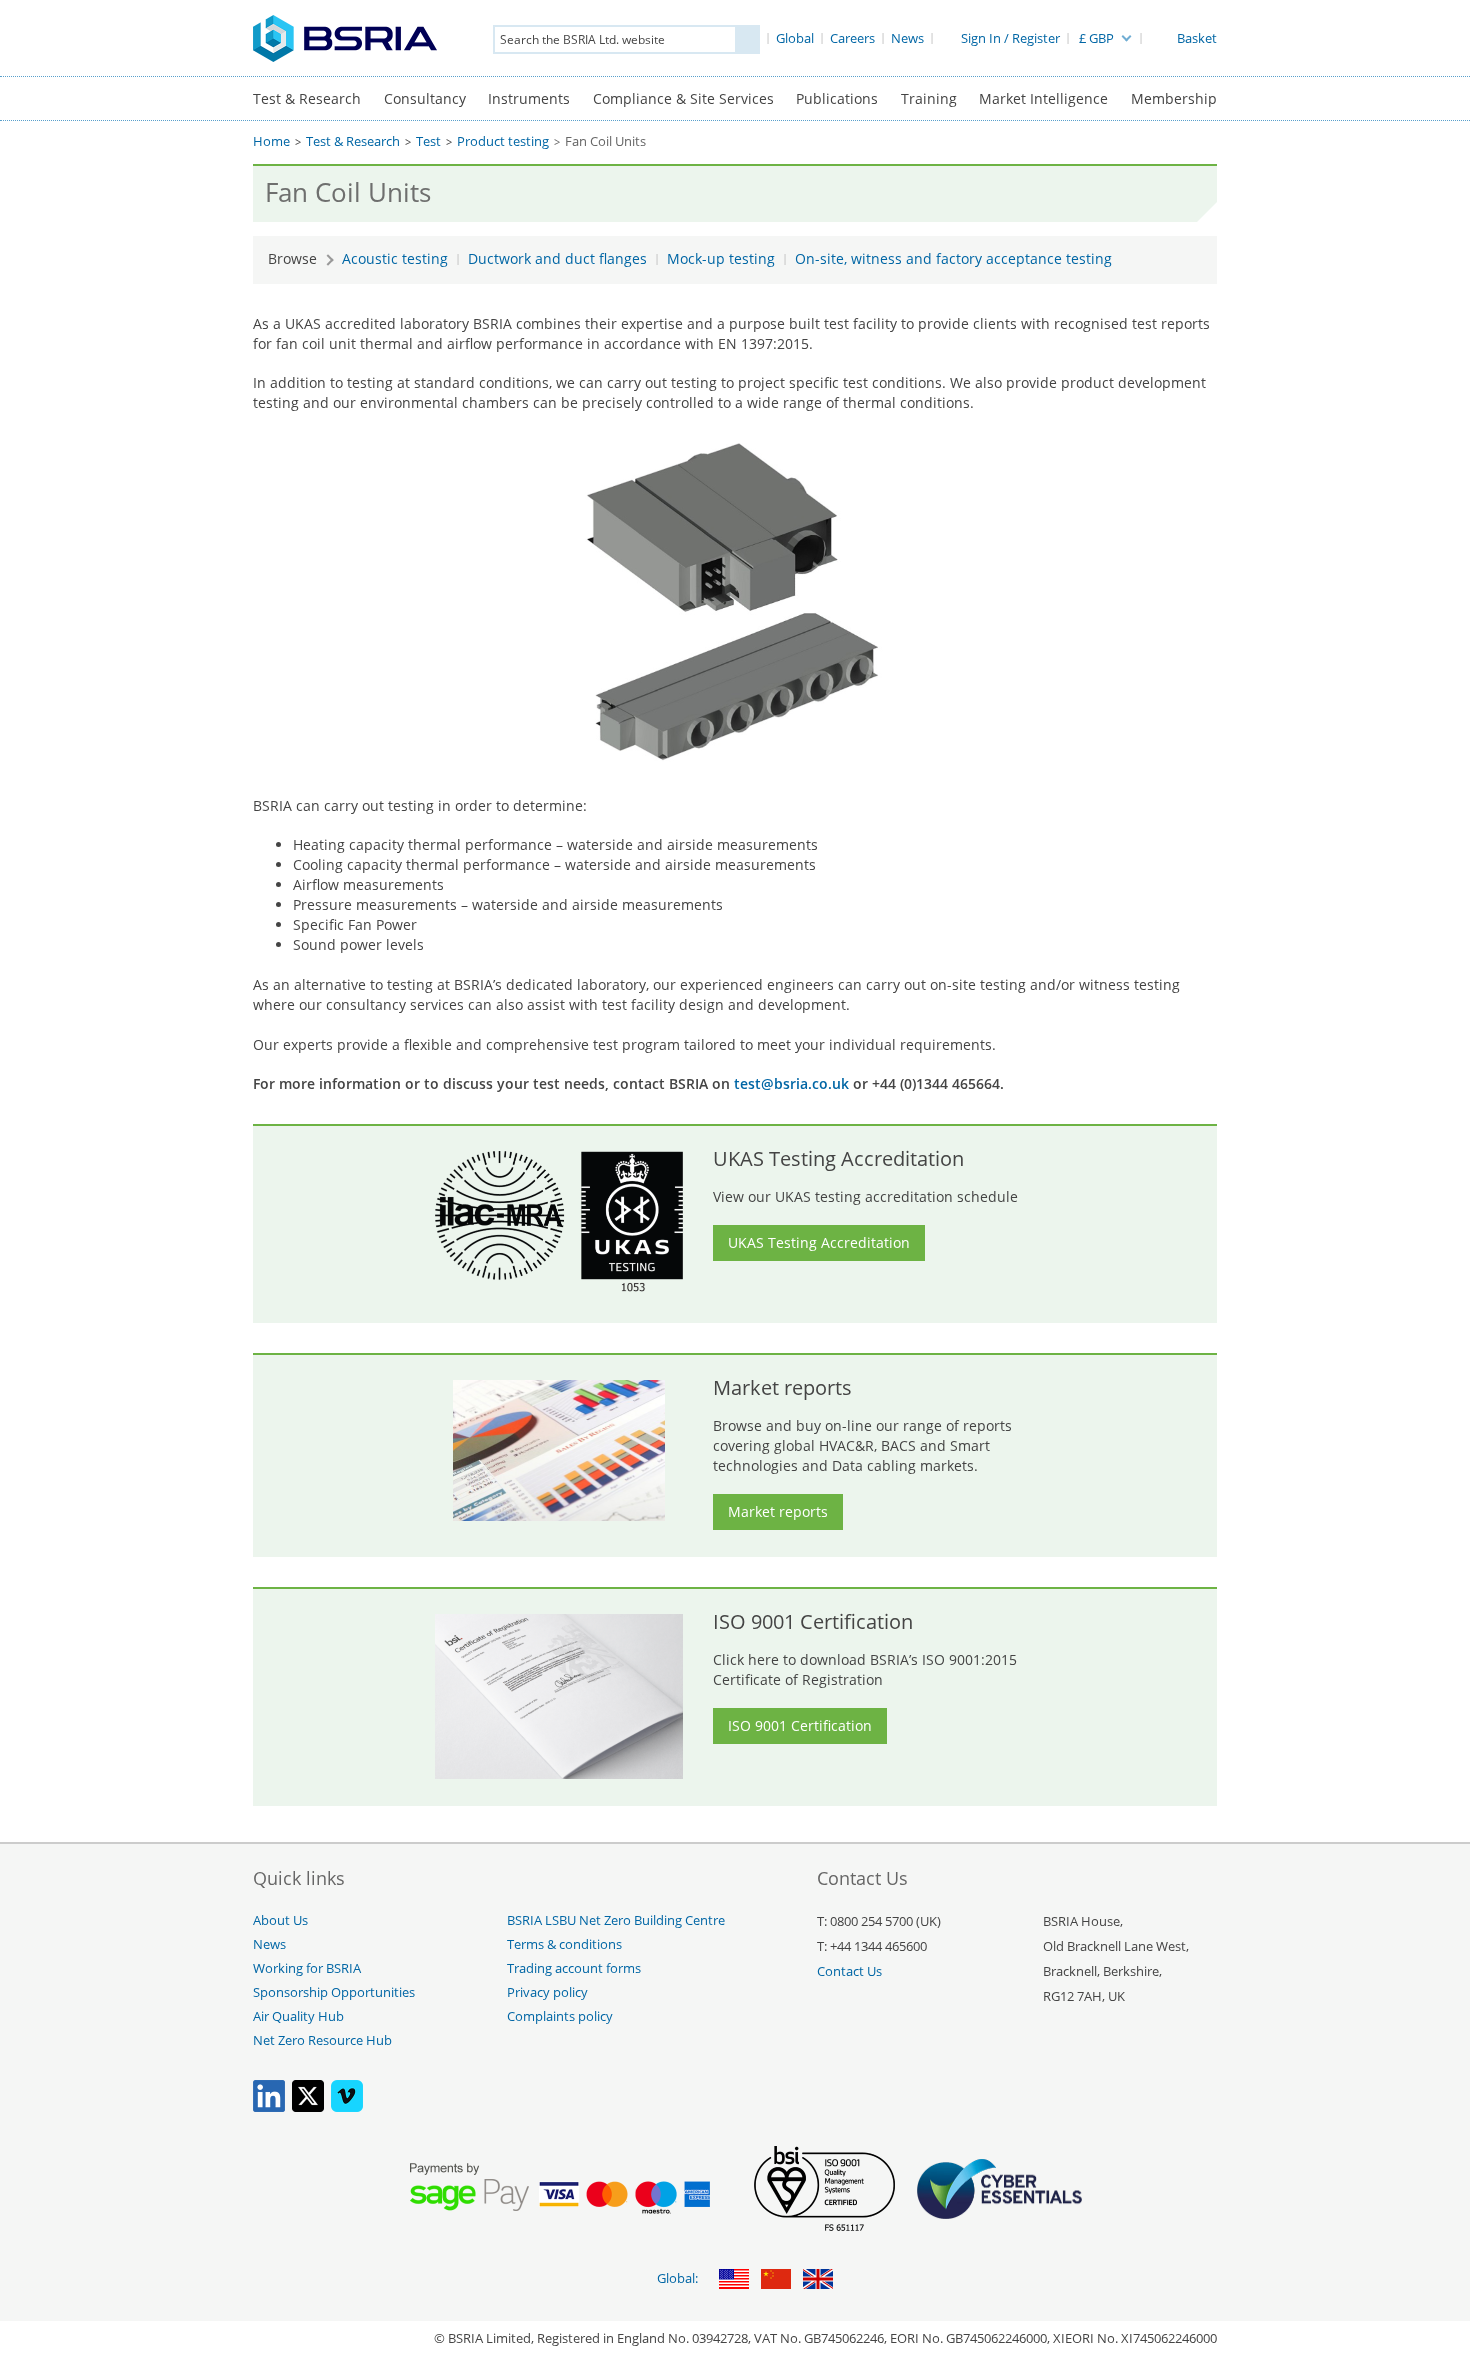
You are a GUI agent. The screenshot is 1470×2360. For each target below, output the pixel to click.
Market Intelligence (1043, 98)
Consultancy (425, 98)
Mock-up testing (721, 258)
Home (271, 141)
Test (428, 141)
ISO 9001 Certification (800, 1725)
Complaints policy (560, 2016)
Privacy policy (547, 1992)
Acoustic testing (395, 258)
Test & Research (307, 98)
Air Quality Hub (298, 2016)
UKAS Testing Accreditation (819, 1242)
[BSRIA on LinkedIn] (269, 2107)
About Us (280, 1920)
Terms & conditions (564, 1944)
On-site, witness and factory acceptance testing (953, 258)
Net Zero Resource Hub (322, 2040)
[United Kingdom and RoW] (818, 2280)
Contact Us (849, 1971)
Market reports (778, 1511)
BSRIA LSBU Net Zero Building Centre (616, 1920)
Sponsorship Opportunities (334, 1992)
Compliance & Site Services (683, 98)
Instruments (529, 98)
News (269, 1944)
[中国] (776, 2280)
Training (929, 98)
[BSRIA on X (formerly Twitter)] (308, 2107)
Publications (837, 98)
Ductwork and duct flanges (557, 258)
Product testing (503, 141)
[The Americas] (734, 2280)
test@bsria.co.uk (791, 1083)
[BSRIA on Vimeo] (347, 2107)
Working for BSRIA (307, 1968)
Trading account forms (574, 1968)
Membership (1174, 98)
